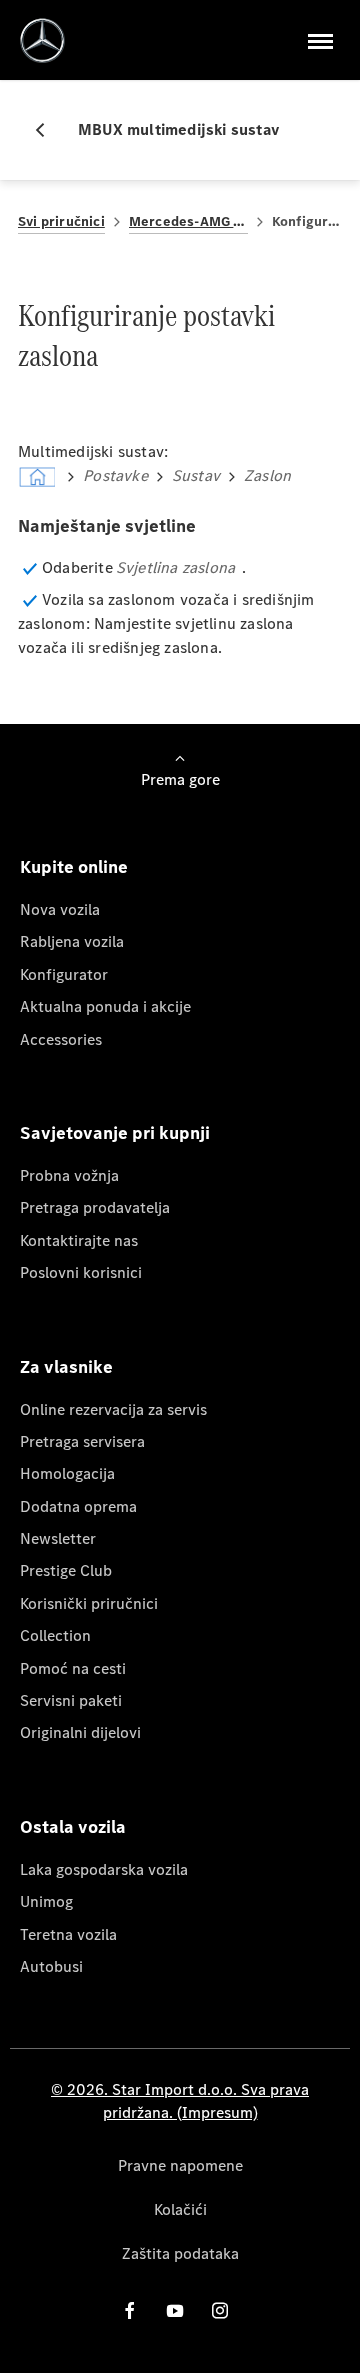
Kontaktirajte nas (79, 1240)
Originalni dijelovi (80, 1732)
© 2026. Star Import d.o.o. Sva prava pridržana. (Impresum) (180, 2100)
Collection (55, 1635)
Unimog (46, 1901)
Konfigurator (64, 974)
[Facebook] (130, 2310)
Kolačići (180, 2209)
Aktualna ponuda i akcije (105, 1006)
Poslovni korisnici (81, 1272)
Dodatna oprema (78, 1506)
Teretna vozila (68, 1934)
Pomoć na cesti (73, 1668)
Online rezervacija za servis (113, 1409)
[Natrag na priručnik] (48, 130)
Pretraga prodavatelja (95, 1207)
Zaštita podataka (180, 2253)
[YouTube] (175, 2310)
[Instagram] (220, 2310)
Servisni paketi (71, 1700)
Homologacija (67, 1473)
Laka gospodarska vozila (104, 1869)
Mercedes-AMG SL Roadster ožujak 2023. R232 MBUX (188, 221)
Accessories (61, 1039)
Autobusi (51, 1966)
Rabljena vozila (72, 941)
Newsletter (58, 1538)
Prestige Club (66, 1570)
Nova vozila (60, 909)
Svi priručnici (61, 221)
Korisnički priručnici (89, 1603)
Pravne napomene (180, 2165)
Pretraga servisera (82, 1441)
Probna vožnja (69, 1175)
